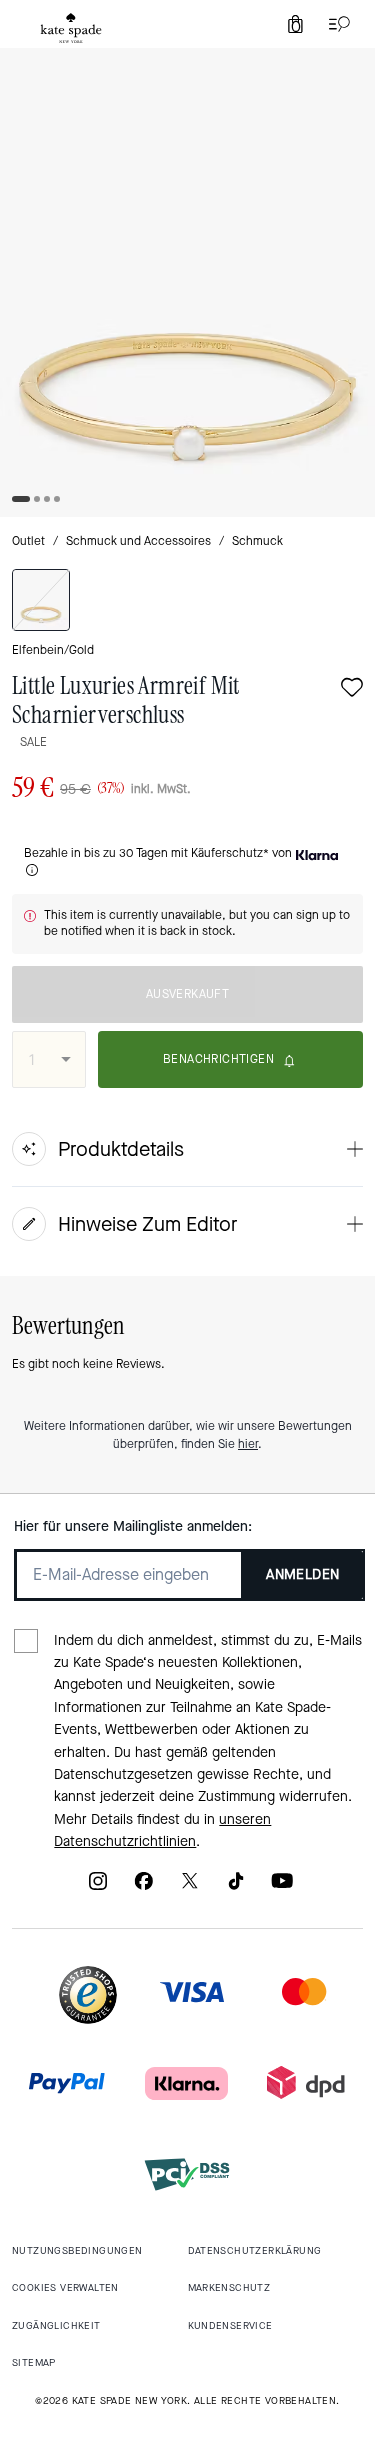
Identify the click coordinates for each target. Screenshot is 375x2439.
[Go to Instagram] (98, 1887)
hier (248, 1444)
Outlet (28, 541)
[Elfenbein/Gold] (41, 600)
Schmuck (257, 541)
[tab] (71, 28)
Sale (33, 742)
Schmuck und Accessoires (138, 541)
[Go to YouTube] (282, 1887)
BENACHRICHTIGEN (218, 1059)
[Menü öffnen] (335, 24)
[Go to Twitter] (190, 1887)
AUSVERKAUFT (187, 994)
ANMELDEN (302, 1574)
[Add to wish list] (352, 689)
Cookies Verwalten (65, 2287)
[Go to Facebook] (144, 1887)
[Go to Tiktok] (236, 1887)
